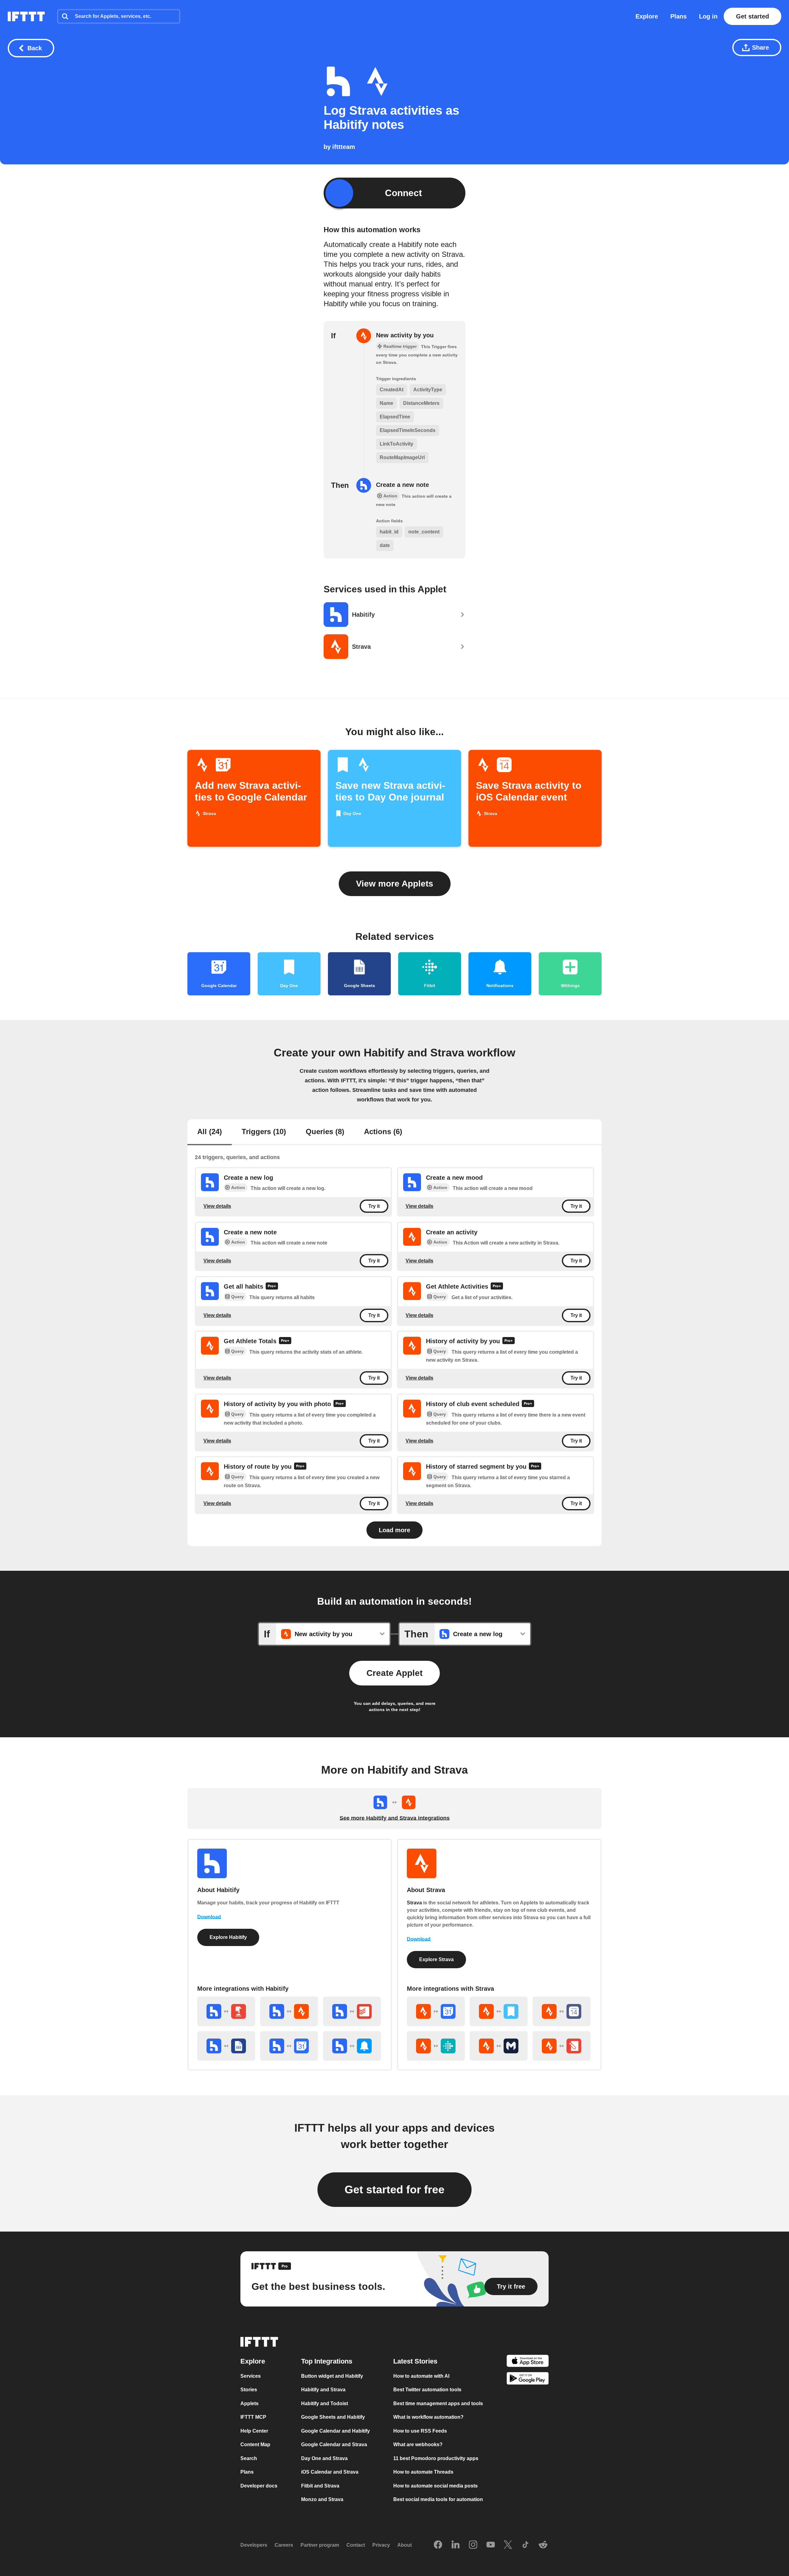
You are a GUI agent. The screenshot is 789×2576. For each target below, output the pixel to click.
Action (238, 1187)
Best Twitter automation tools (427, 2390)
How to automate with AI (421, 2376)
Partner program (320, 2545)
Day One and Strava (324, 2458)
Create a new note (403, 485)
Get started (752, 16)
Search (249, 2458)
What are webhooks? (418, 2445)
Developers (254, 2545)
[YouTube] (491, 2545)
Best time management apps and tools (438, 2403)
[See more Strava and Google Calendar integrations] (436, 2011)
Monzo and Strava (322, 2500)
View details (217, 1206)
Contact (356, 2545)
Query (237, 1297)
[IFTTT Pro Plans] (272, 1287)
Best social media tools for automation (438, 2500)
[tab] (210, 1132)
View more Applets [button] (395, 884)
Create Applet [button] (394, 1673)
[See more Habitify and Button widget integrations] (226, 2011)
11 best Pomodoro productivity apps (436, 2458)
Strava (414, 1903)
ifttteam (344, 147)
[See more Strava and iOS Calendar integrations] (562, 2011)
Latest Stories (415, 2361)
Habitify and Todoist (325, 2403)
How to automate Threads (423, 2472)
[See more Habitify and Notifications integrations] (352, 2046)
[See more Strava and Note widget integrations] (562, 2046)
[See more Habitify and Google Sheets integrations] (226, 2046)
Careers (284, 2545)
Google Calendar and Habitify (335, 2431)
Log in (708, 16)
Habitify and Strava (323, 2390)
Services (251, 2376)
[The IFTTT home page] (26, 16)
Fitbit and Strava (320, 2486)
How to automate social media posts (435, 2486)
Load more (394, 1530)
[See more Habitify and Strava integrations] (289, 2011)
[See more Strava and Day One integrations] (499, 2011)
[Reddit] (543, 2545)
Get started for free (394, 2189)
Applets (249, 2403)
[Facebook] (438, 2545)
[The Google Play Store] (528, 2380)
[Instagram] (473, 2545)
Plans (679, 16)
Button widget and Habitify (332, 2376)
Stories (249, 2390)
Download (209, 1917)
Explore (647, 16)
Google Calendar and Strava (334, 2445)
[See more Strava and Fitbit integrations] (436, 2046)
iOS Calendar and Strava (330, 2472)
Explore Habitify (228, 1937)
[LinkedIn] (456, 2545)
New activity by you (405, 335)
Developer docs (259, 2486)
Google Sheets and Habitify (333, 2417)
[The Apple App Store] (528, 2362)
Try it (374, 1206)
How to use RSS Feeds (420, 2431)
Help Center (254, 2431)
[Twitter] (508, 2545)
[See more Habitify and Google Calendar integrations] (289, 2046)
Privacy (381, 2545)
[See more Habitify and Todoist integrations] (352, 2011)
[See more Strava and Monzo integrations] (499, 2046)
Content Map (255, 2445)
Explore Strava (436, 1959)
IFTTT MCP (253, 2417)
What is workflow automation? (428, 2417)
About (405, 2545)
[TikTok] (525, 2545)
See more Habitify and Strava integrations (395, 1818)
